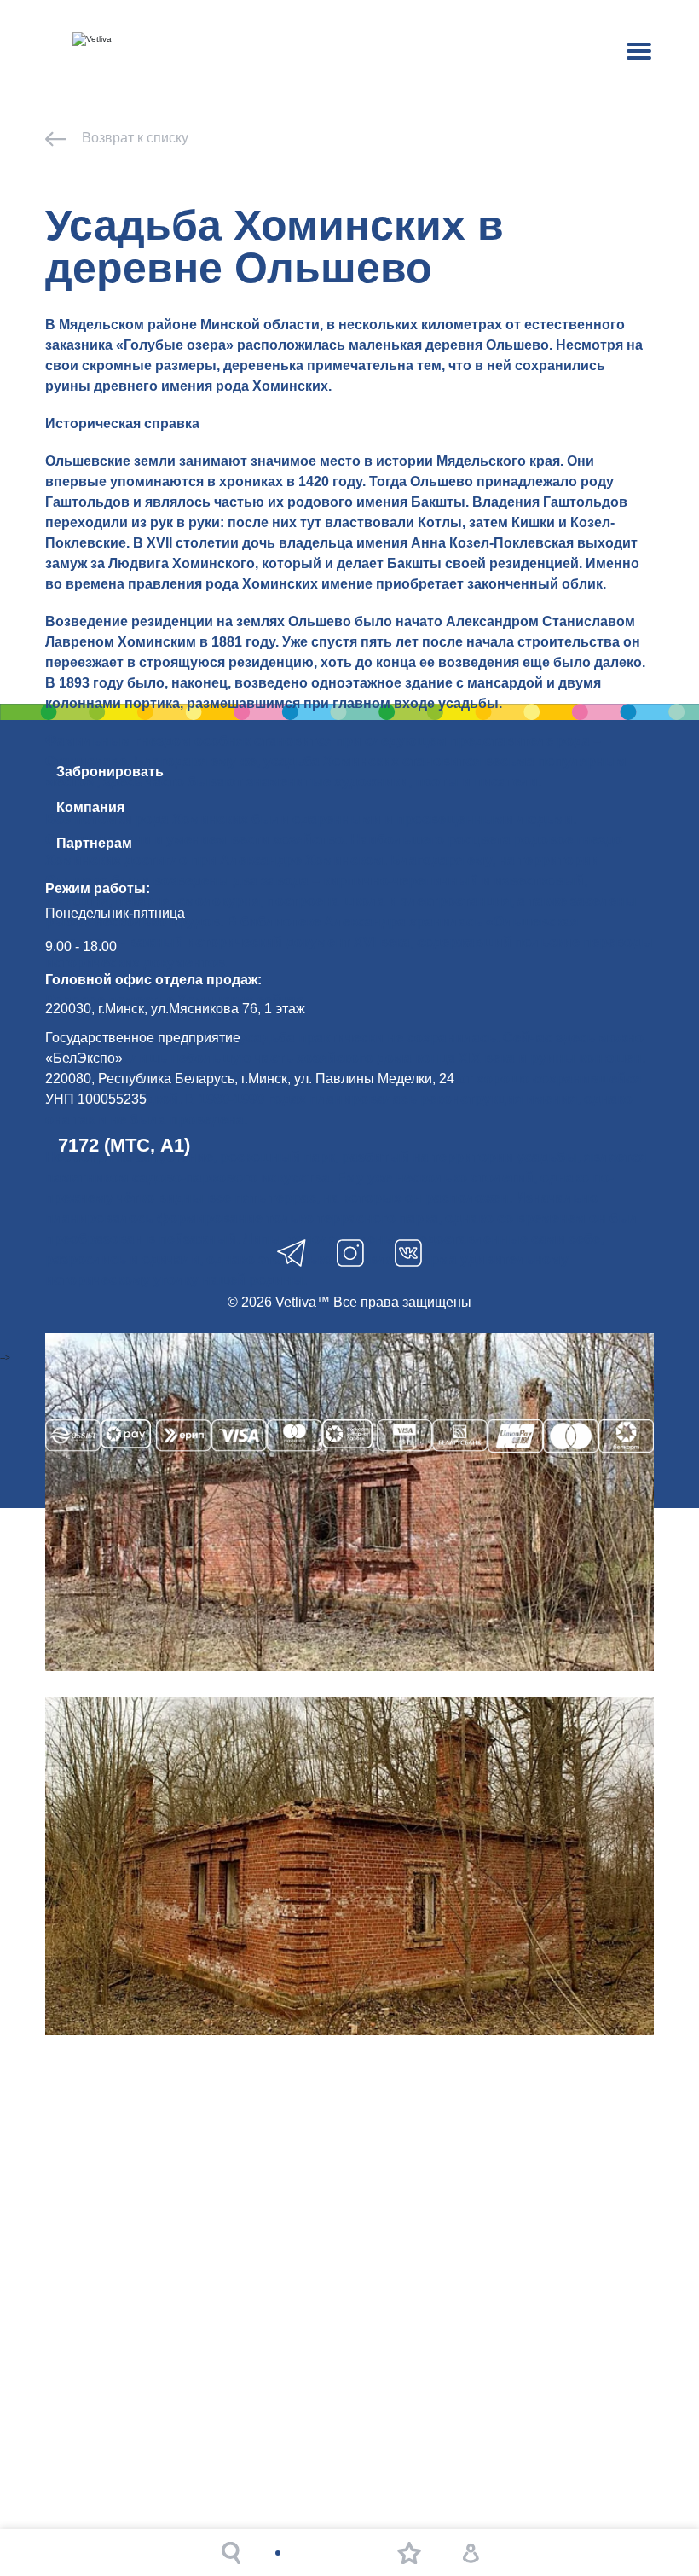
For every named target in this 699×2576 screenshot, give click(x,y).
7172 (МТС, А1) (124, 1145)
